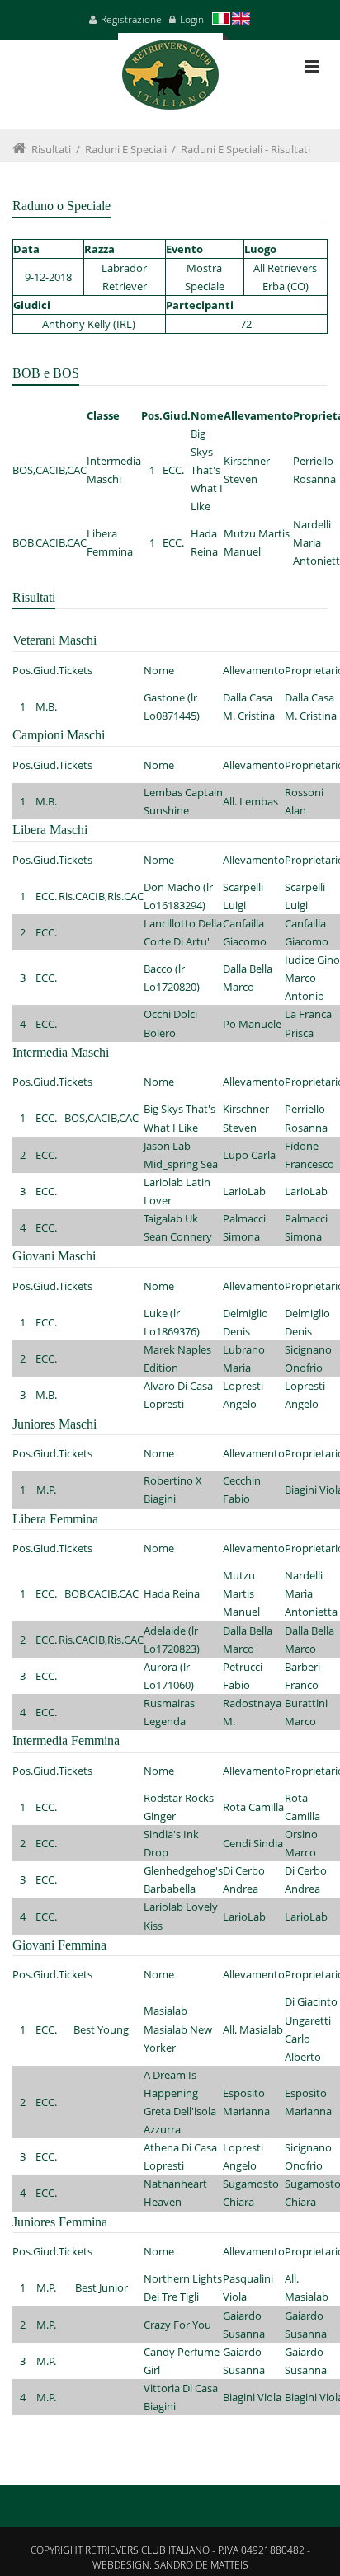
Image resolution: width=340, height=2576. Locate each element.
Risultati (51, 149)
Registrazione (131, 19)
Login (192, 19)
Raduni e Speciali (126, 149)
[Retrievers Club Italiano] (170, 81)
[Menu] (312, 66)
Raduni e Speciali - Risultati (246, 149)
